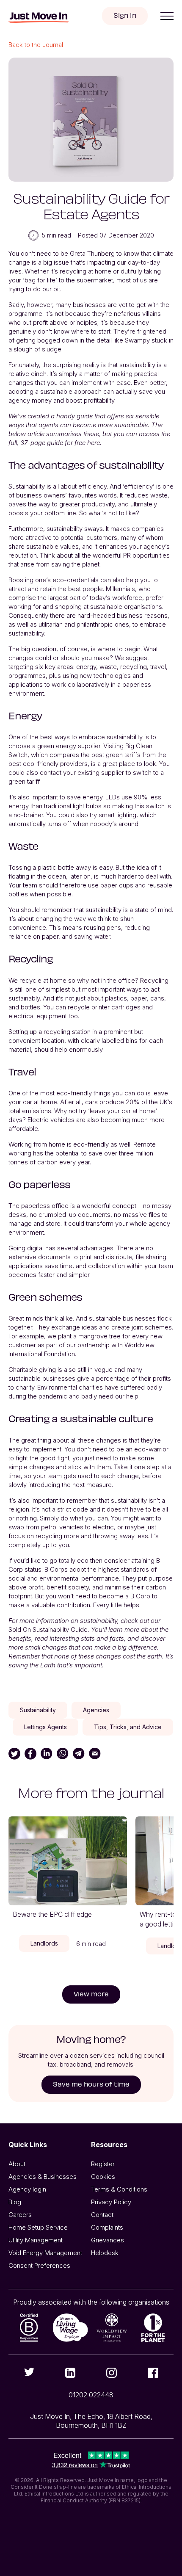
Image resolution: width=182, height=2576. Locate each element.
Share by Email (95, 1754)
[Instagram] (112, 2373)
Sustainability (38, 1710)
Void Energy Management (45, 2253)
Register (103, 2164)
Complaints (107, 2227)
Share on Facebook (30, 1754)
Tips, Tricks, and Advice (128, 1727)
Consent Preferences (39, 2265)
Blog (15, 2202)
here (94, 443)
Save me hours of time (91, 2084)
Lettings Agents (45, 1727)
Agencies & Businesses (43, 2177)
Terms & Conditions (119, 2189)
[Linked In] (71, 2373)
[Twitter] (29, 2372)
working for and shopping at (48, 607)
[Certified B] (29, 2328)
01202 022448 (91, 2395)
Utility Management (36, 2240)
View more (91, 1994)
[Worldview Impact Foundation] (112, 2328)
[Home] (39, 18)
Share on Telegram (79, 1754)
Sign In (125, 15)
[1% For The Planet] (153, 2328)
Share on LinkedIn (47, 1754)
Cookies (103, 2177)
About (17, 2164)
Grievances (108, 2240)
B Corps (56, 1569)
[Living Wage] (71, 2328)
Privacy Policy (111, 2202)
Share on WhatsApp (63, 1754)
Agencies (96, 1710)
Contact (102, 2215)
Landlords (44, 1943)
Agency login (27, 2189)
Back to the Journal (36, 45)
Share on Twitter (14, 1754)
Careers (20, 2215)
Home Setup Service (38, 2227)
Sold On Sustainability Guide (48, 1629)
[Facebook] (153, 2373)
